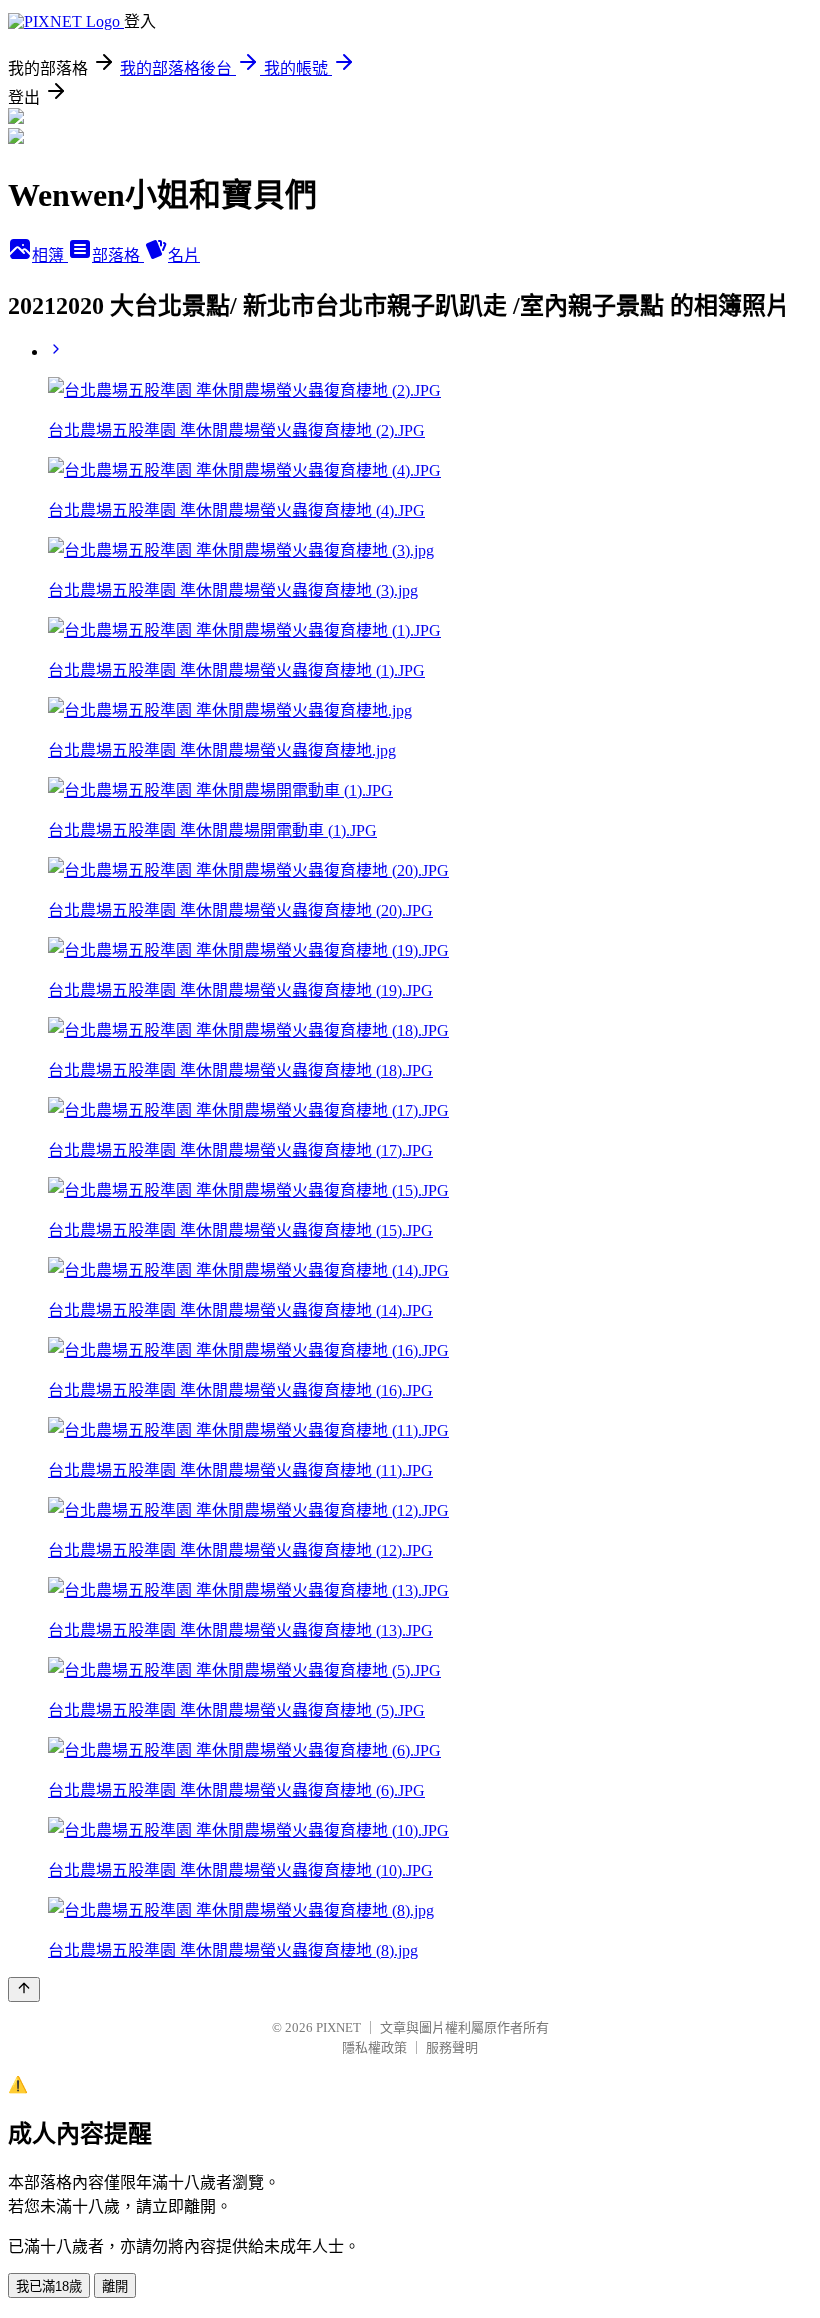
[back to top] (24, 1989)
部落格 (118, 255)
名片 (184, 255)
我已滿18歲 (49, 2286)
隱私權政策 (374, 2047)
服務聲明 (452, 2047)
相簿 (50, 255)
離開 (115, 2286)
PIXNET (338, 2027)
